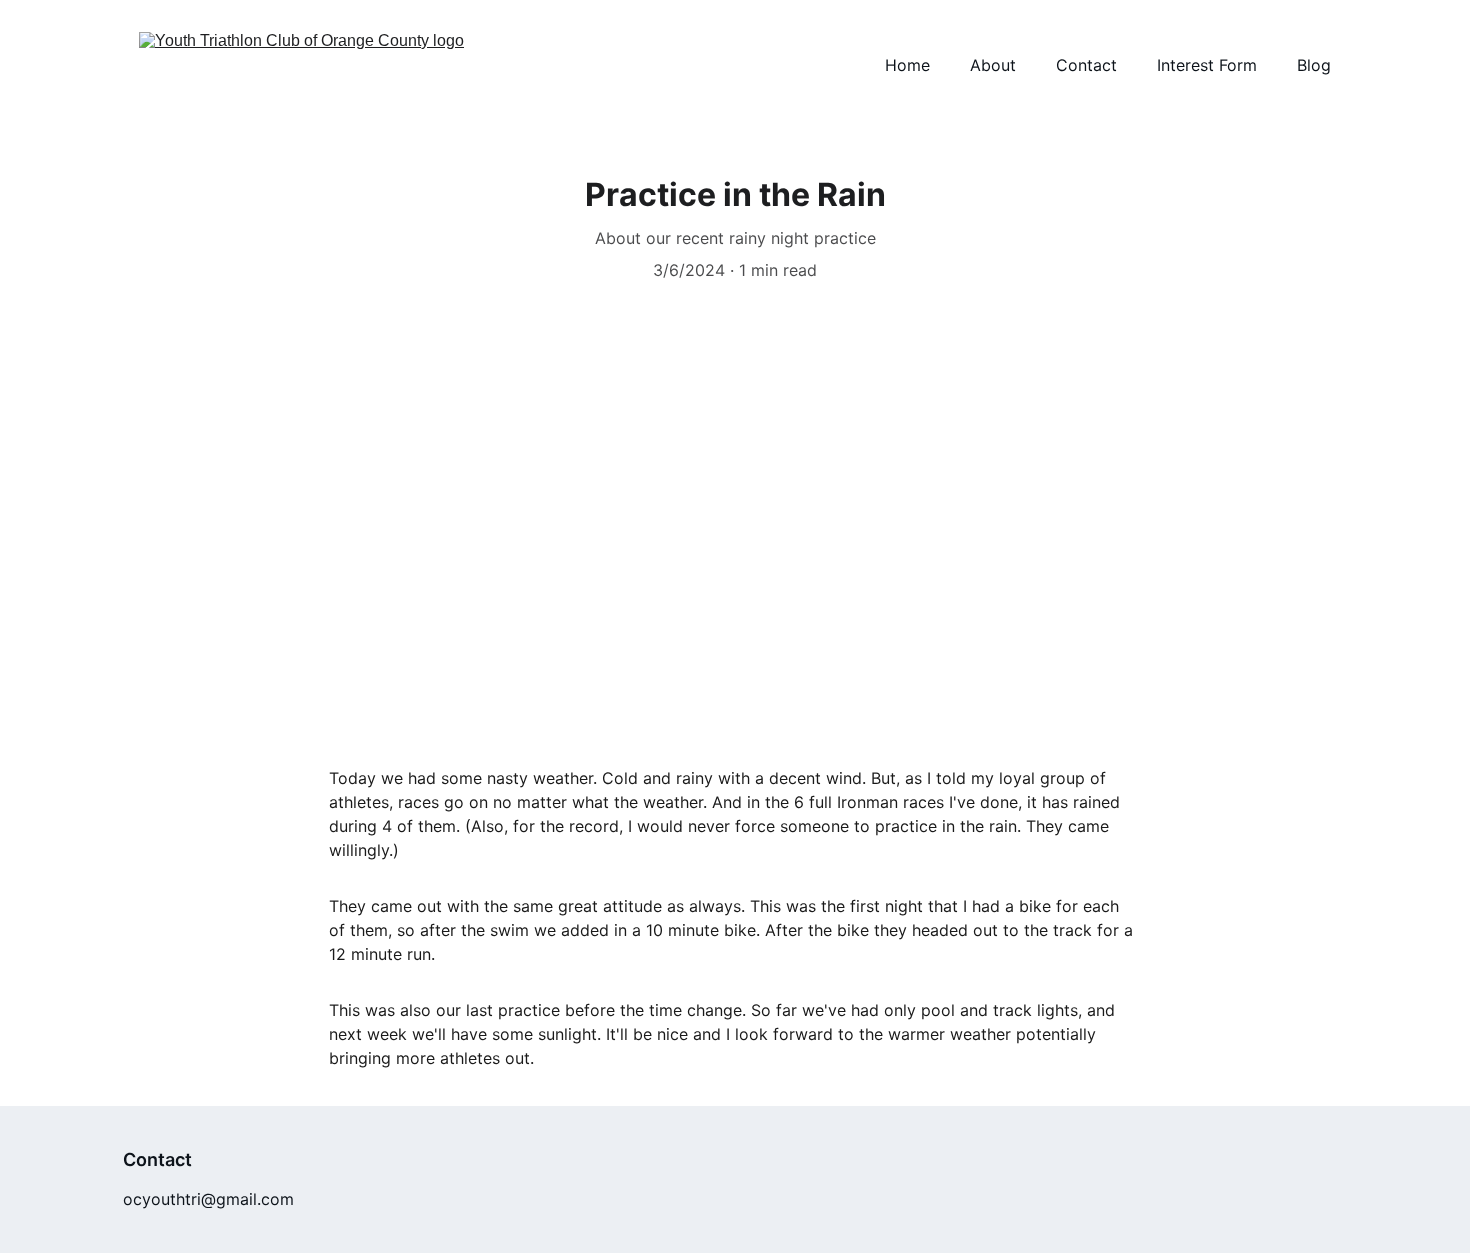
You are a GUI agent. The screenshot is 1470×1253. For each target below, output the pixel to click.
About (993, 65)
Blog (1314, 65)
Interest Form (1207, 65)
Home (907, 65)
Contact (1086, 65)
